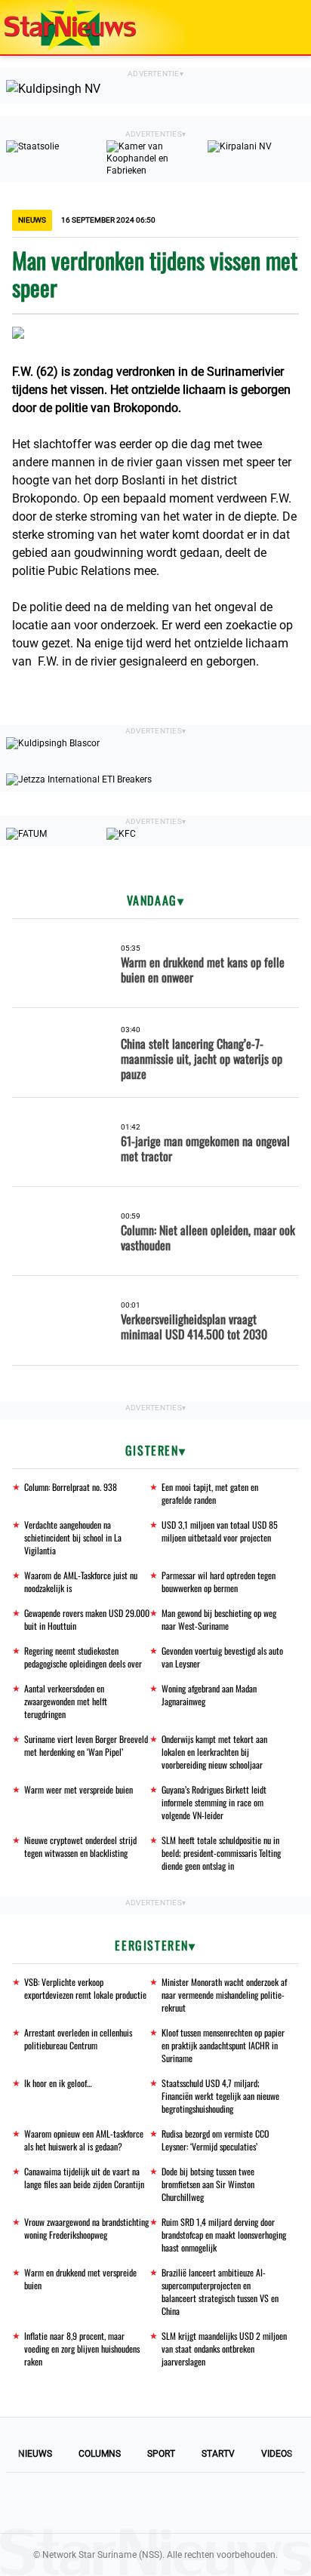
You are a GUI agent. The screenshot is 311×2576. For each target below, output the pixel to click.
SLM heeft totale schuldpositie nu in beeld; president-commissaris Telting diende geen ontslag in (221, 1853)
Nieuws (35, 2454)
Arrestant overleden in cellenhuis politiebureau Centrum (78, 2039)
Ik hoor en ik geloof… (58, 2083)
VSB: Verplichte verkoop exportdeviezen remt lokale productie (85, 1988)
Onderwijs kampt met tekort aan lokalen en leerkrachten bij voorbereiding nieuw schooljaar (214, 1752)
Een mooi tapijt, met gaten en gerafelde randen (210, 1493)
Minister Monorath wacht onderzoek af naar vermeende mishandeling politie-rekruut (224, 1995)
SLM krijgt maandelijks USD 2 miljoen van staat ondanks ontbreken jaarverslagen (224, 2349)
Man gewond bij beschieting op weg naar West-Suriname (219, 1619)
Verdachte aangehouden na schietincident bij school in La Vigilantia (73, 1537)
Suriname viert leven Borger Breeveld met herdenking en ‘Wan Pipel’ (86, 1745)
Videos (277, 2454)
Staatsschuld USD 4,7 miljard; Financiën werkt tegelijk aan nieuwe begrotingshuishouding (220, 2096)
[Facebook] (53, 2503)
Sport (161, 2454)
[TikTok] (207, 2503)
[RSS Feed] (258, 2503)
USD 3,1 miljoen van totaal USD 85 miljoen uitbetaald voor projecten (220, 1531)
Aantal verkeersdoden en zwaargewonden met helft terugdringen (66, 1701)
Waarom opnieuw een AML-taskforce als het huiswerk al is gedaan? (84, 2140)
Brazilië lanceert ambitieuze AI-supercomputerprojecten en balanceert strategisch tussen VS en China (220, 2292)
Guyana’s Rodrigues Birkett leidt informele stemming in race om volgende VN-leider (214, 1802)
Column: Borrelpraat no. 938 (71, 1487)
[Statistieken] (303, 2565)
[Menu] (284, 27)
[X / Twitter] (155, 2503)
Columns (100, 2454)
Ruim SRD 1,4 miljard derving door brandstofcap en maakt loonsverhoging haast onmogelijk (224, 2235)
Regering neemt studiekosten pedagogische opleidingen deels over (83, 1657)
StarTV (218, 2454)
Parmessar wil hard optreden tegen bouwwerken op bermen (219, 1582)
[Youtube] (104, 2503)
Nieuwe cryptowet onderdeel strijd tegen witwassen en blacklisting (80, 1846)
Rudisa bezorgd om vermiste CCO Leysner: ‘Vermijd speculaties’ (215, 2140)
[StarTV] (264, 28)
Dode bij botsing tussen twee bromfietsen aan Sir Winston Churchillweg (208, 2184)
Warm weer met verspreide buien (79, 1789)
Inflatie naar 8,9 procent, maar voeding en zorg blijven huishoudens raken (82, 2349)
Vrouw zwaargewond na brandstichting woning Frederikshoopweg (86, 2228)
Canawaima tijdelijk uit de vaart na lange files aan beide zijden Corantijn (84, 2178)
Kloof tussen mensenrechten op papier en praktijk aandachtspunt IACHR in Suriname (223, 2045)
